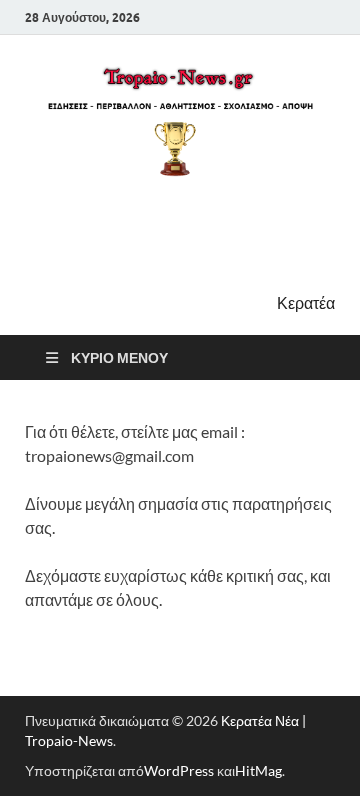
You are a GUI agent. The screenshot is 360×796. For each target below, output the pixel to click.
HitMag (258, 770)
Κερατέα (306, 302)
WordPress (179, 770)
